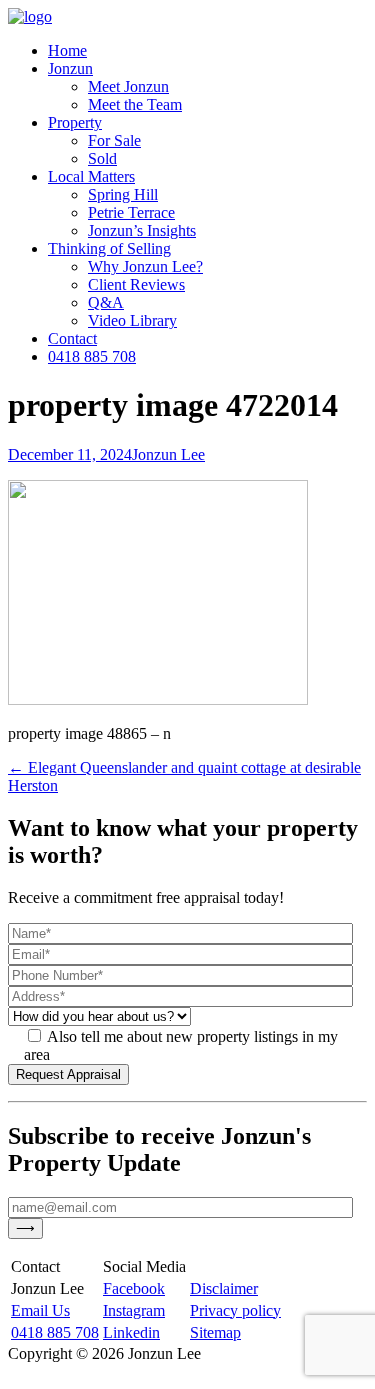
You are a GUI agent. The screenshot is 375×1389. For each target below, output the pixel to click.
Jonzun (70, 68)
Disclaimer (224, 1288)
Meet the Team (135, 104)
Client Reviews (136, 284)
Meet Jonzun (128, 86)
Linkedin (131, 1332)
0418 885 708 (92, 356)
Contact (72, 338)
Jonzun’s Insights (142, 230)
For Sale (114, 140)
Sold (102, 158)
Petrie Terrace (131, 212)
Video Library (132, 320)
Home (67, 50)
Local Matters (91, 176)
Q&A (106, 302)
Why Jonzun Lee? (145, 266)
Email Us (40, 1310)
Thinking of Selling (109, 248)
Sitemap (215, 1332)
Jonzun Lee (168, 454)
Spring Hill (123, 194)
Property (75, 122)
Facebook (134, 1288)
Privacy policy (235, 1310)
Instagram (134, 1310)
